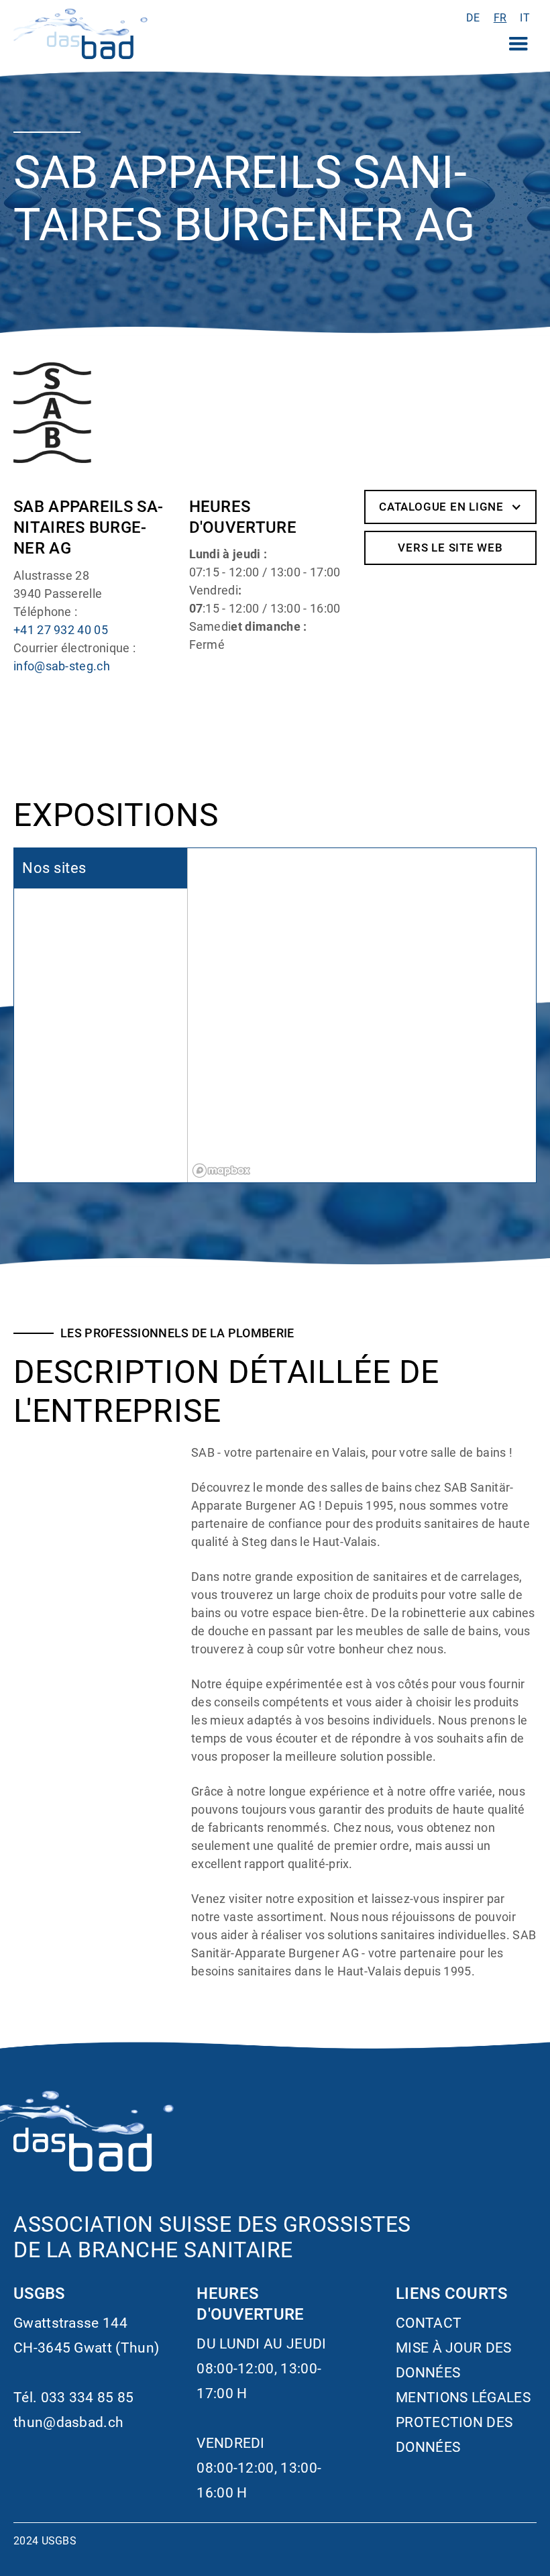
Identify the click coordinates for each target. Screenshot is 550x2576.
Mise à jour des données (454, 2360)
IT (525, 18)
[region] (362, 1015)
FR (500, 18)
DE (473, 18)
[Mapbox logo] (221, 1171)
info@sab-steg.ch (62, 666)
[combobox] (500, 18)
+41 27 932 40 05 (61, 630)
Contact (429, 2323)
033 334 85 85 (88, 2398)
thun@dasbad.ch (68, 2422)
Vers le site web (450, 548)
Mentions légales (463, 2398)
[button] (518, 44)
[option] (473, 18)
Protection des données (454, 2435)
